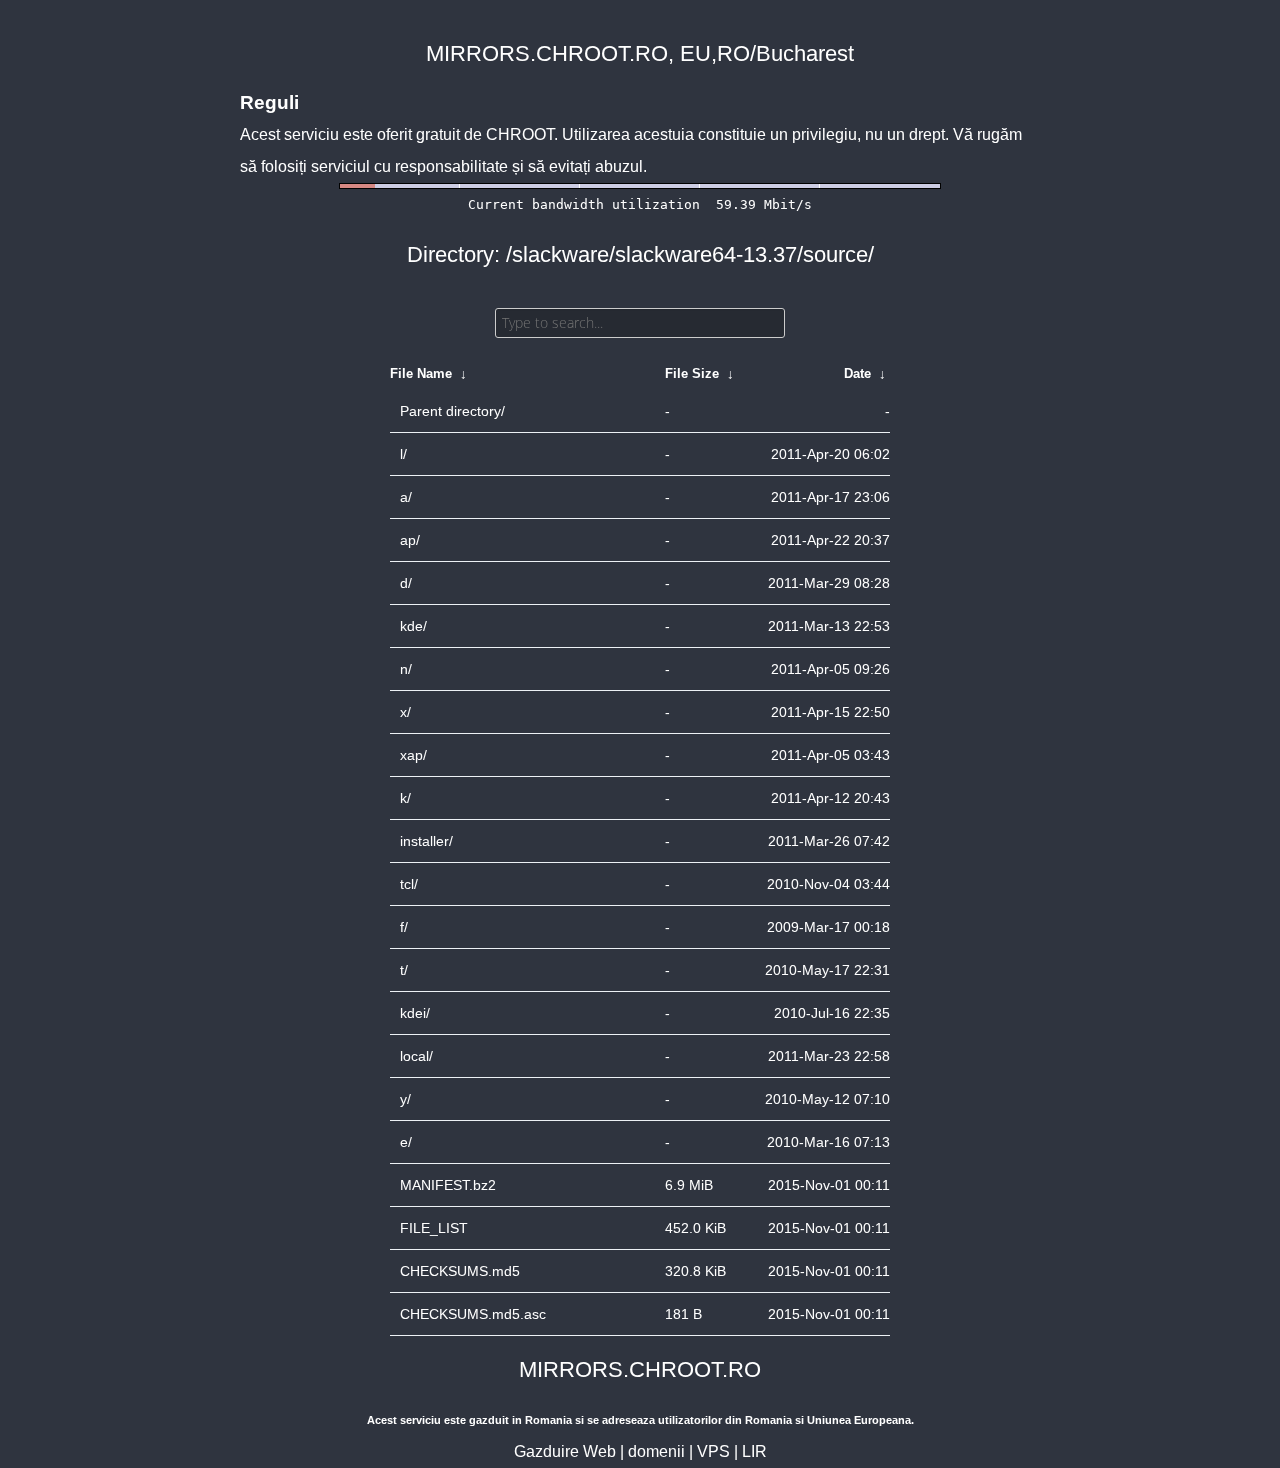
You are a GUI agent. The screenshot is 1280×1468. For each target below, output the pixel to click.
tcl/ (409, 884)
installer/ (426, 841)
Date (857, 373)
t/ (404, 970)
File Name (421, 373)
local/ (416, 1056)
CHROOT (520, 134)
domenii (656, 1451)
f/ (404, 927)
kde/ (413, 626)
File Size (692, 373)
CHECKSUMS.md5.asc (473, 1314)
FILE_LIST (434, 1228)
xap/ (413, 755)
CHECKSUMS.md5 (460, 1271)
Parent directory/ (452, 411)
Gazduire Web (565, 1451)
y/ (405, 1099)
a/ (406, 497)
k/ (405, 798)
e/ (406, 1142)
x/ (405, 712)
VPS (713, 1451)
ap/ (410, 540)
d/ (406, 583)
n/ (406, 669)
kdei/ (415, 1013)
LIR (754, 1451)
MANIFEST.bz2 (448, 1185)
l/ (403, 454)
